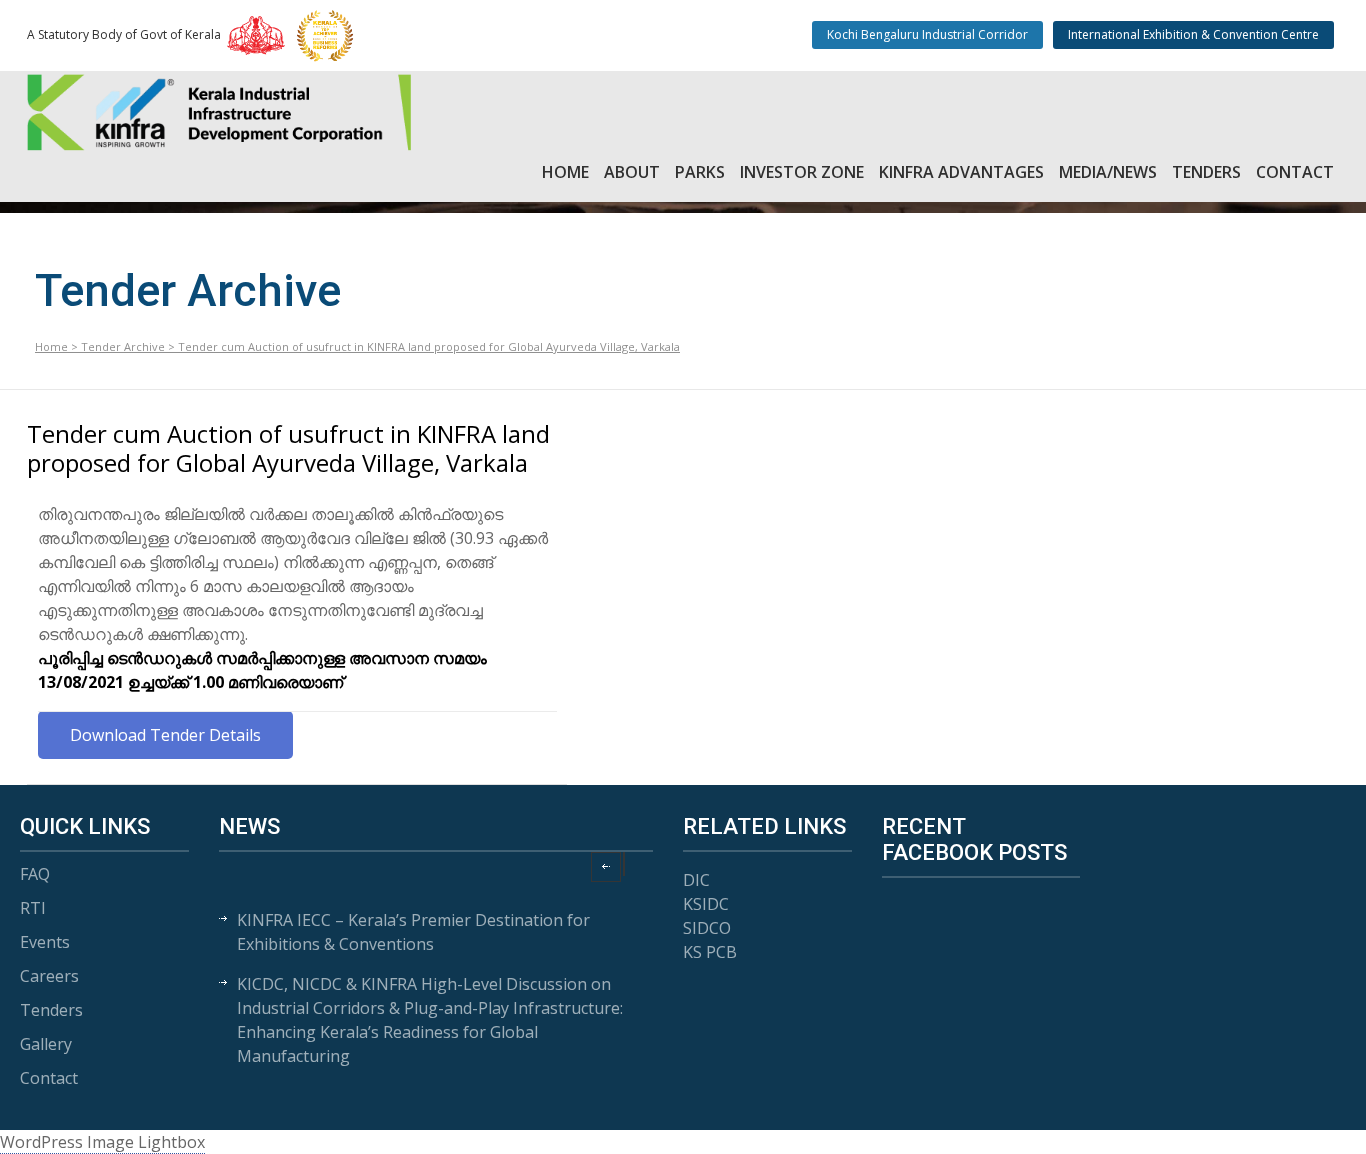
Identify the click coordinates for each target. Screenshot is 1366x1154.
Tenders (1206, 172)
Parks (700, 172)
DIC (696, 880)
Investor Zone (802, 172)
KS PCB (710, 952)
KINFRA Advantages (961, 172)
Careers (49, 976)
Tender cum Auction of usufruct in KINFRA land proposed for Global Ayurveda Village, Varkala (288, 448)
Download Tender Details (165, 735)
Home (565, 172)
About (632, 172)
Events (45, 942)
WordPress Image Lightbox (102, 1142)
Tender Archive (123, 346)
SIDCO (707, 928)
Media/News (1108, 172)
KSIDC (706, 904)
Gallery (46, 1044)
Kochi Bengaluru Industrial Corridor (927, 34)
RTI (33, 908)
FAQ (35, 874)
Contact (1295, 172)
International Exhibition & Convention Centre (1193, 34)
